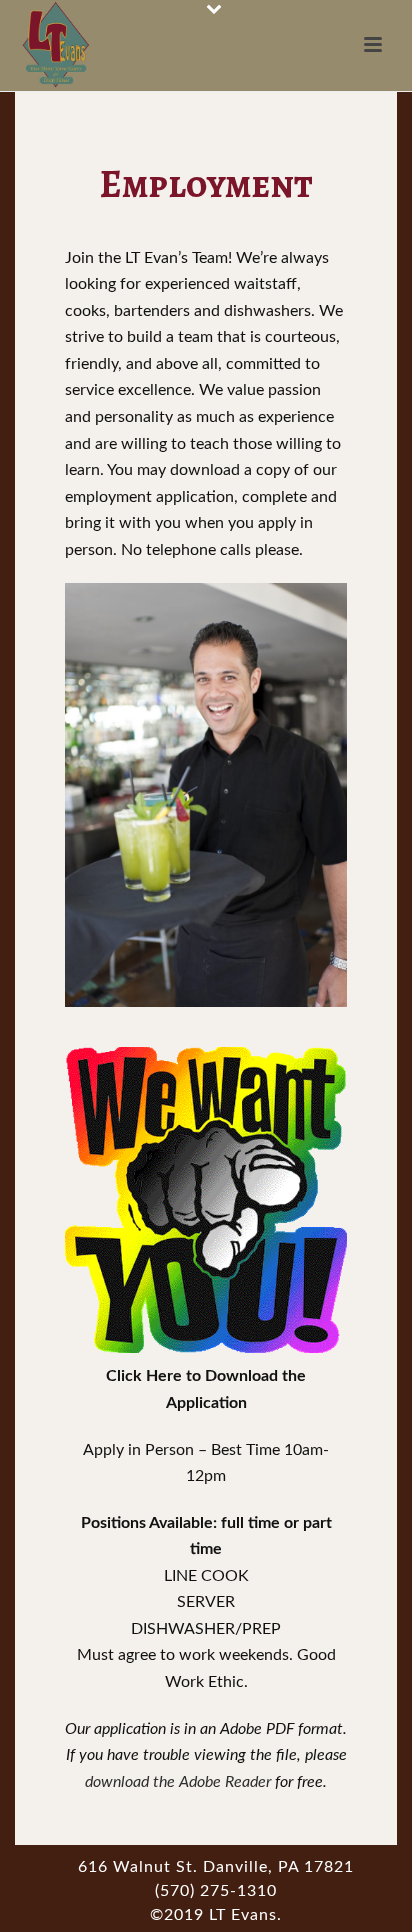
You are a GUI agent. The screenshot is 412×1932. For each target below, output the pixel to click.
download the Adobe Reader (178, 1782)
